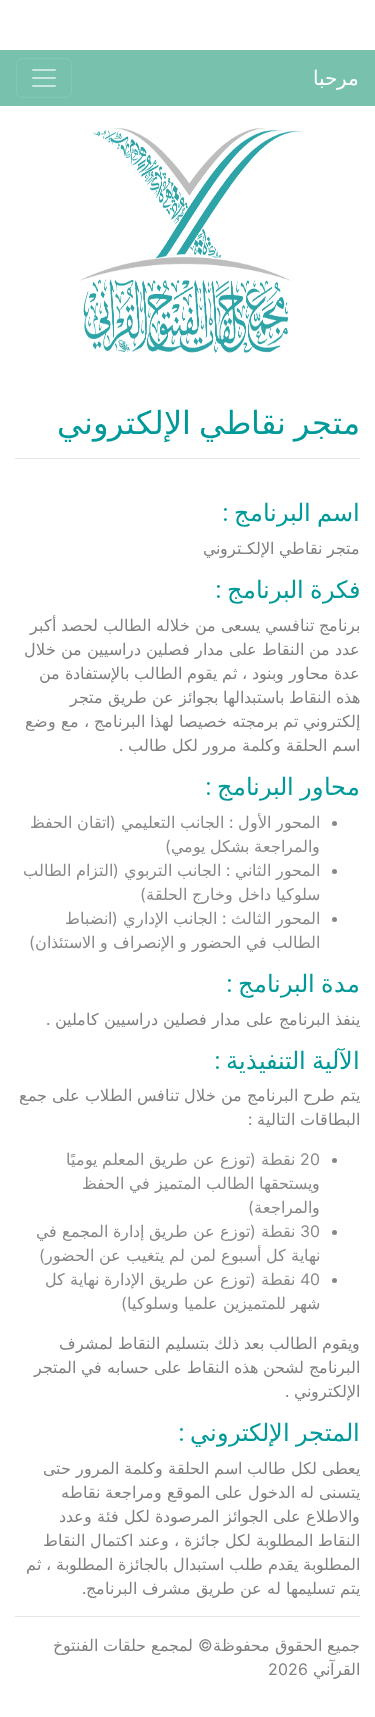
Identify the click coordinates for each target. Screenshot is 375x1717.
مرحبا (336, 78)
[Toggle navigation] (44, 78)
